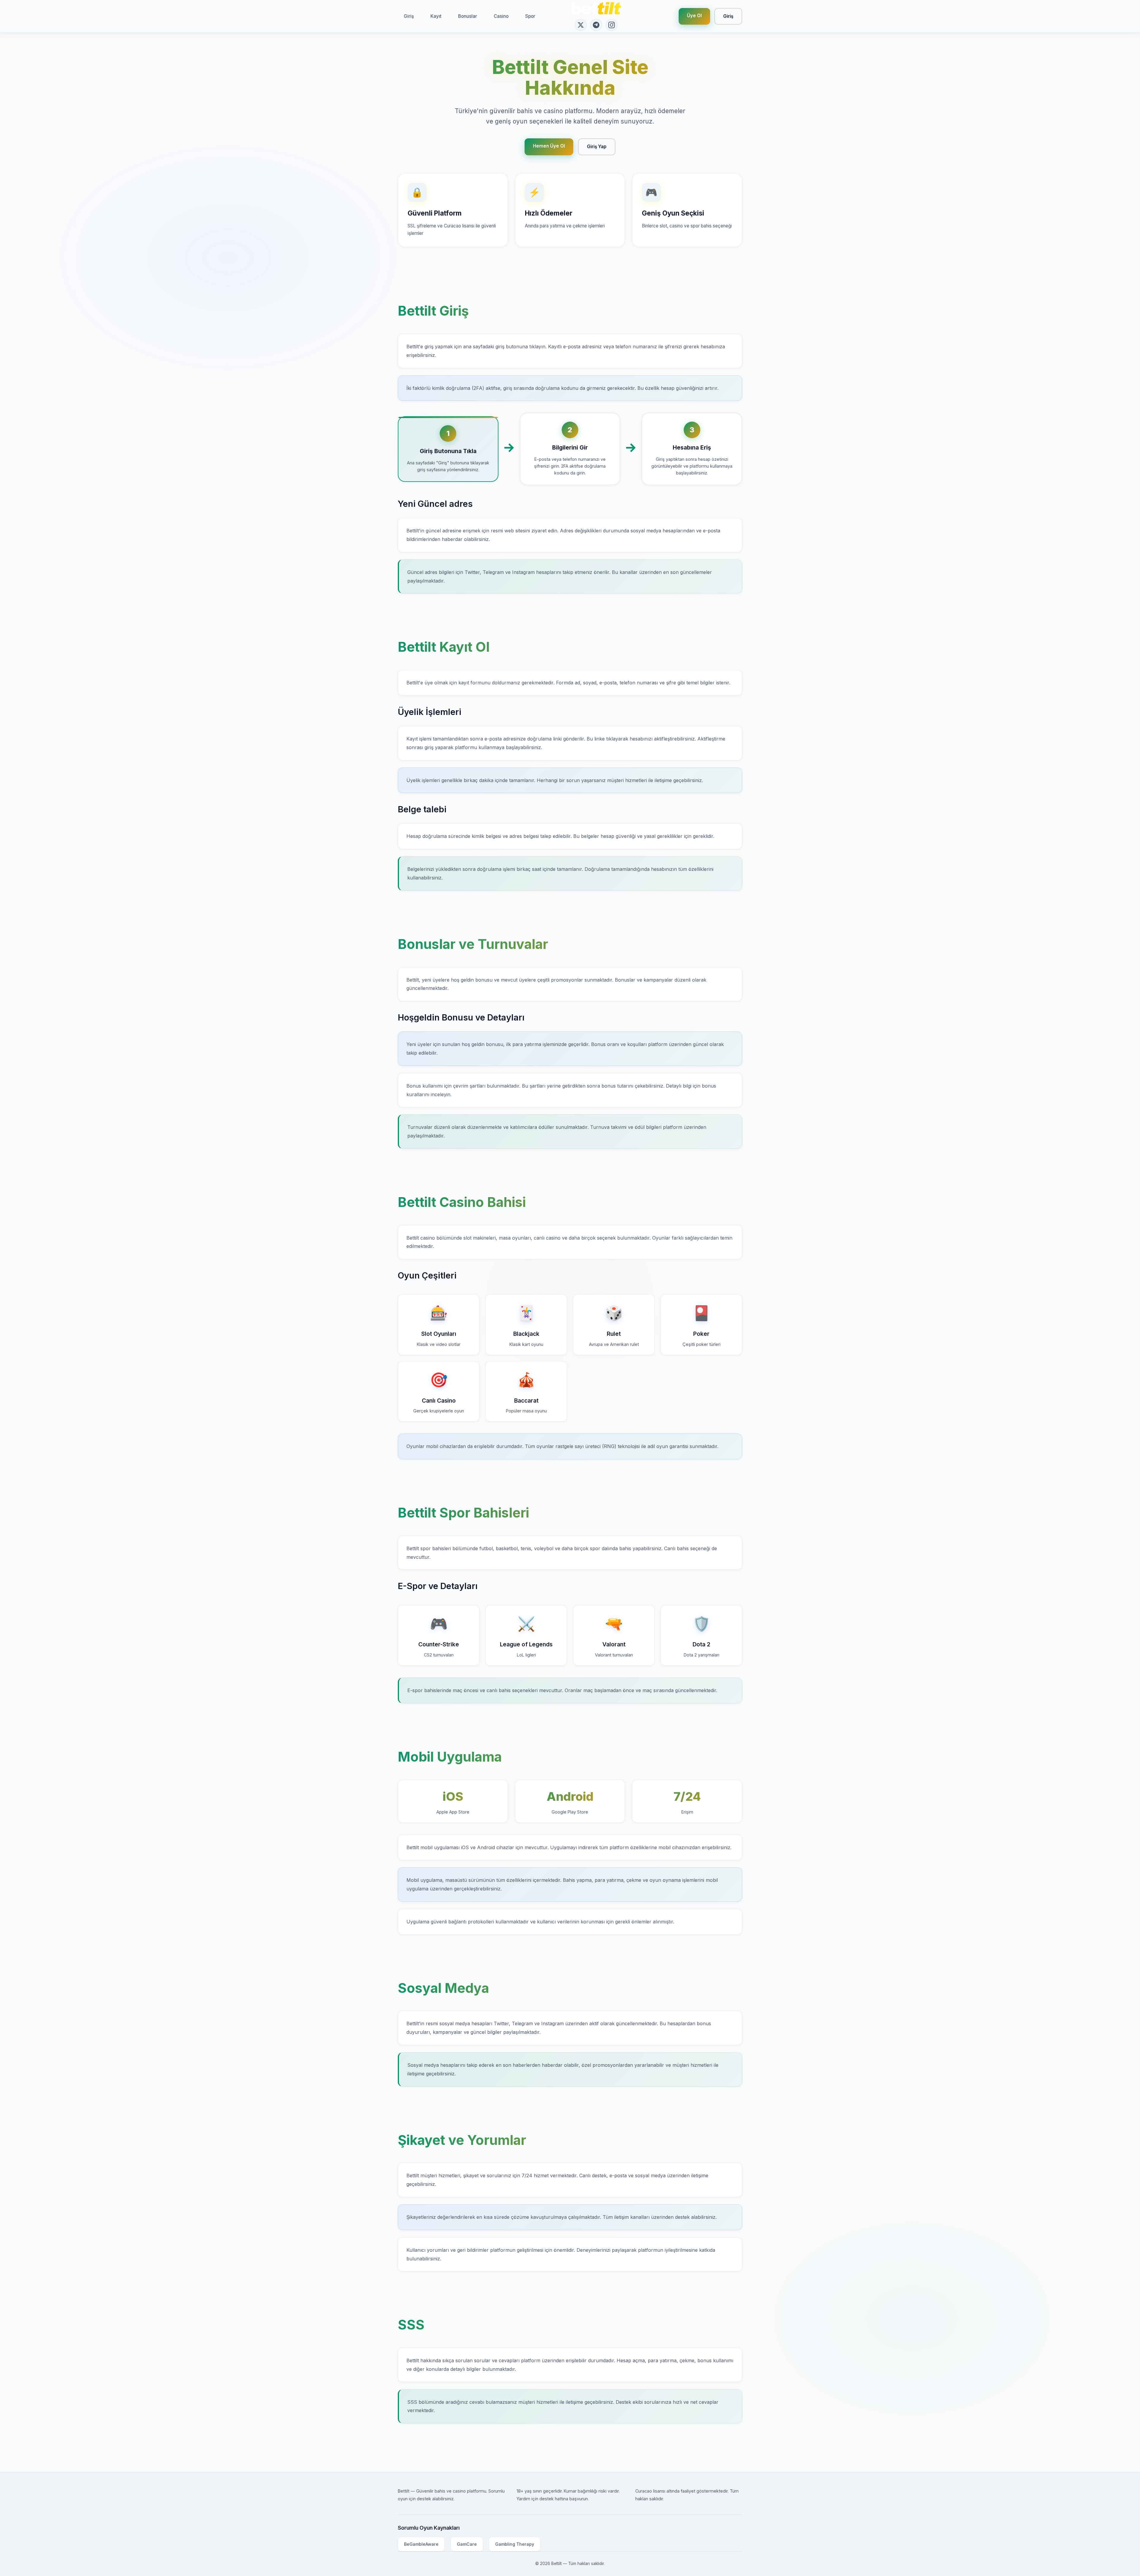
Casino (501, 16)
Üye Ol (694, 16)
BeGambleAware (421, 2544)
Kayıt (436, 16)
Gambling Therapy (515, 2544)
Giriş (409, 16)
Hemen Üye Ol (549, 146)
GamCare (467, 2544)
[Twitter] (581, 25)
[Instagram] (612, 25)
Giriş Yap (597, 147)
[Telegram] (596, 25)
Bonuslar (468, 16)
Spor (530, 16)
